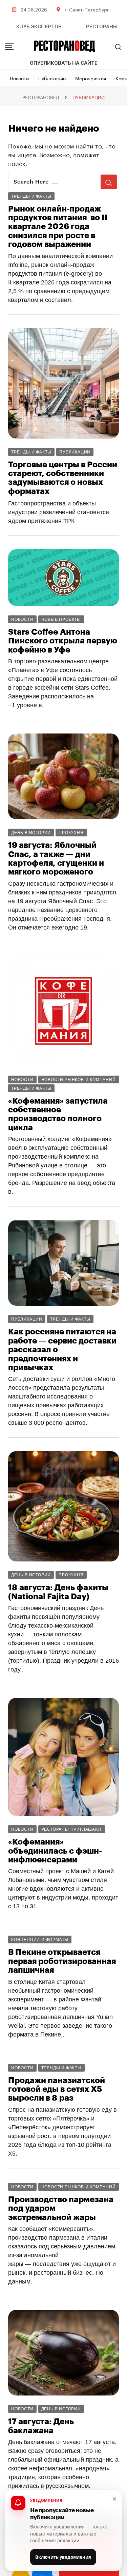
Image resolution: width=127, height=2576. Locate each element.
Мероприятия (91, 78)
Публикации (52, 78)
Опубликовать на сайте (64, 63)
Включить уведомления (63, 2557)
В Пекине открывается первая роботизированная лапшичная (62, 1961)
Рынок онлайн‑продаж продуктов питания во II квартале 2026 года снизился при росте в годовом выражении (58, 227)
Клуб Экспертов (39, 27)
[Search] (119, 47)
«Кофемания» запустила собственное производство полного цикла (58, 1114)
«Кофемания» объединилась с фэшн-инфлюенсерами (55, 1851)
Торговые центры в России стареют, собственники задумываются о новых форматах (63, 478)
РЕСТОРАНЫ (102, 27)
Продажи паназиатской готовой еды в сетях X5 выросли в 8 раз (57, 2089)
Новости (19, 78)
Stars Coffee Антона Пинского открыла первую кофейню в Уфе (63, 641)
